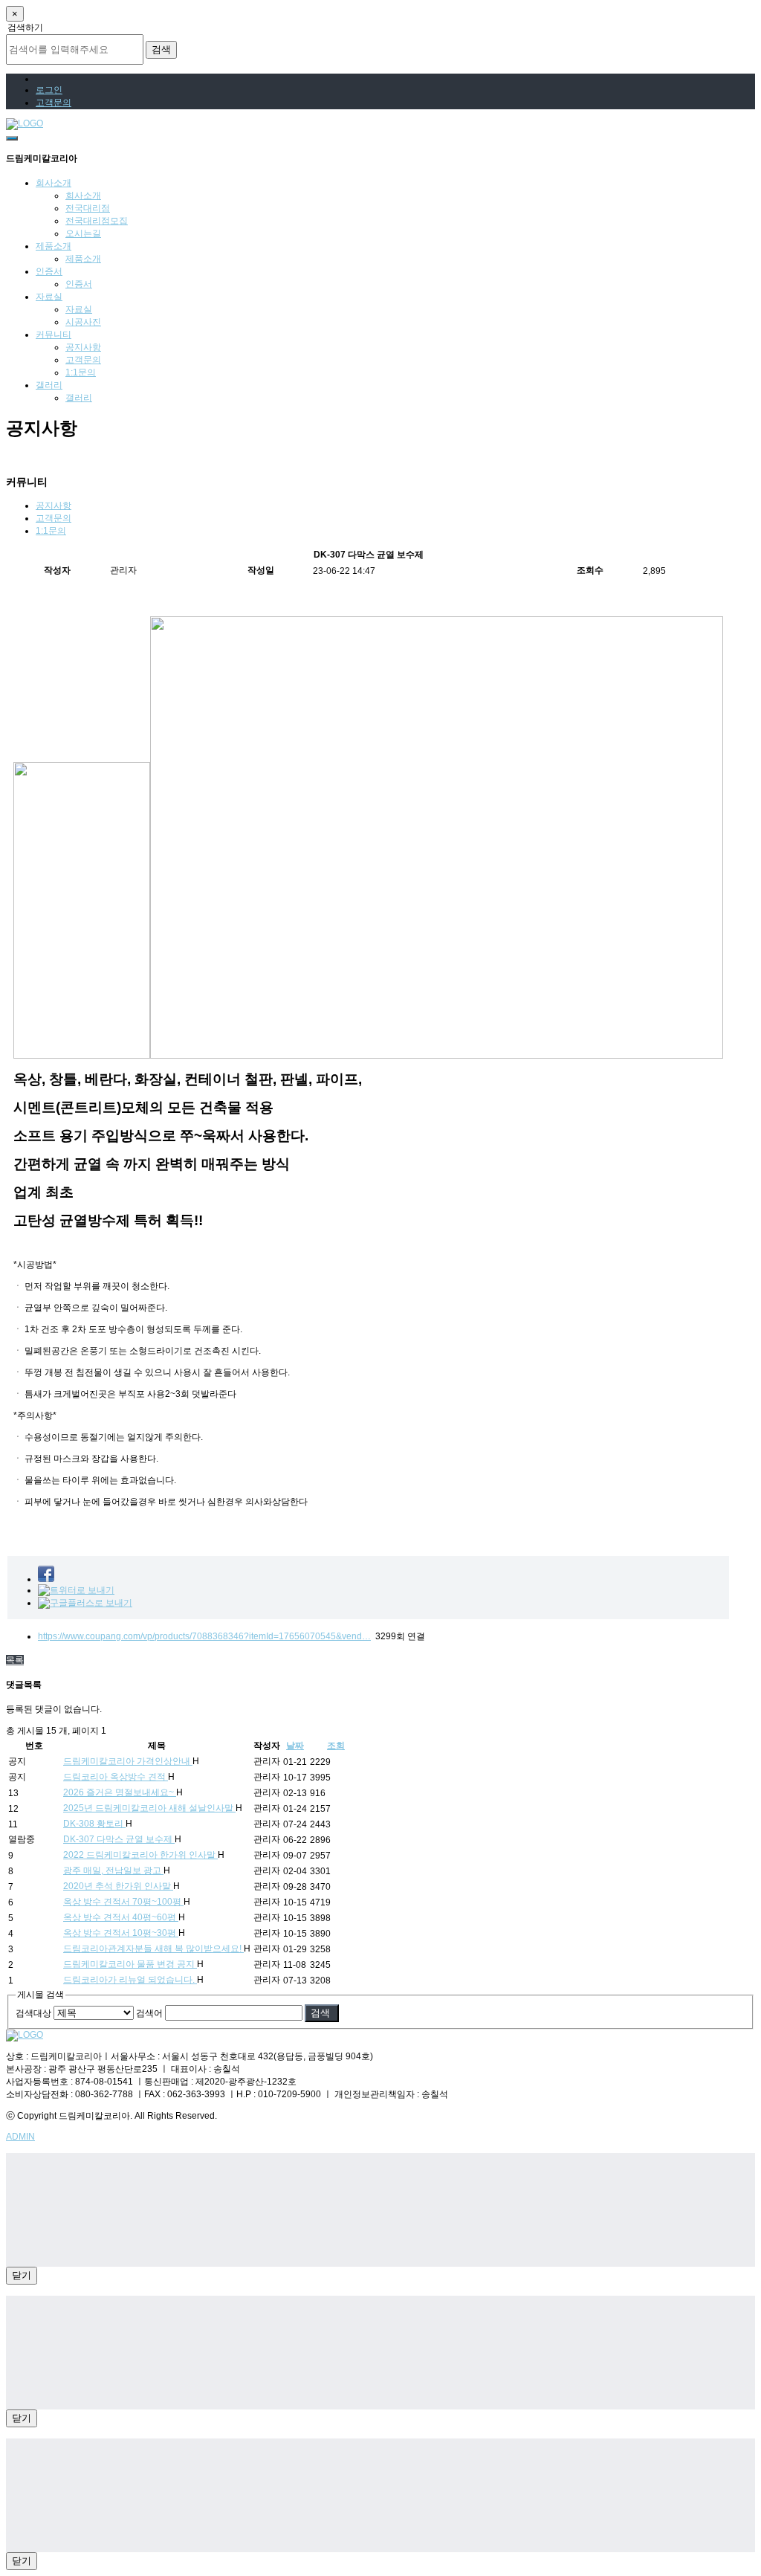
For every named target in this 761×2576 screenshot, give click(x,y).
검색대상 (33, 2013)
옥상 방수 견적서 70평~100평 (123, 1902)
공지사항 (83, 347)
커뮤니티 (54, 335)
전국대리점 (88, 208)
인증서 (49, 271)
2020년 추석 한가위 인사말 (118, 1886)
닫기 (22, 2275)
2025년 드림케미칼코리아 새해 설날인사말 (149, 1808)
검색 (161, 49)
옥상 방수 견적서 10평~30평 (121, 1933)
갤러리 (49, 385)
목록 (15, 1660)
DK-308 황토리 (94, 1824)
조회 (336, 1746)
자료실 (49, 297)
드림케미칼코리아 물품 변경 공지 (130, 1964)
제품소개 (54, 246)
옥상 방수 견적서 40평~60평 (121, 1917)
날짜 (295, 1746)
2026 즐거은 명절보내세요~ (120, 1792)
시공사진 (83, 322)
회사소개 (54, 183)
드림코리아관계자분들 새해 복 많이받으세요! (153, 1949)
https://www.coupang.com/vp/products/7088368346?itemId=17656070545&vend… (204, 1636)
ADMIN (20, 2137)
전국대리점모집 (97, 221)
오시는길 (83, 233)
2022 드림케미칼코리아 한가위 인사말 (140, 1855)
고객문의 (83, 360)
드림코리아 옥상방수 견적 (116, 1777)
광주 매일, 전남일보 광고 (113, 1870)
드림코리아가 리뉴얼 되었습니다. (130, 1980)
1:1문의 (81, 372)
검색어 (149, 2013)
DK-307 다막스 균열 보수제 (119, 1839)
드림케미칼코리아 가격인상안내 (128, 1761)
